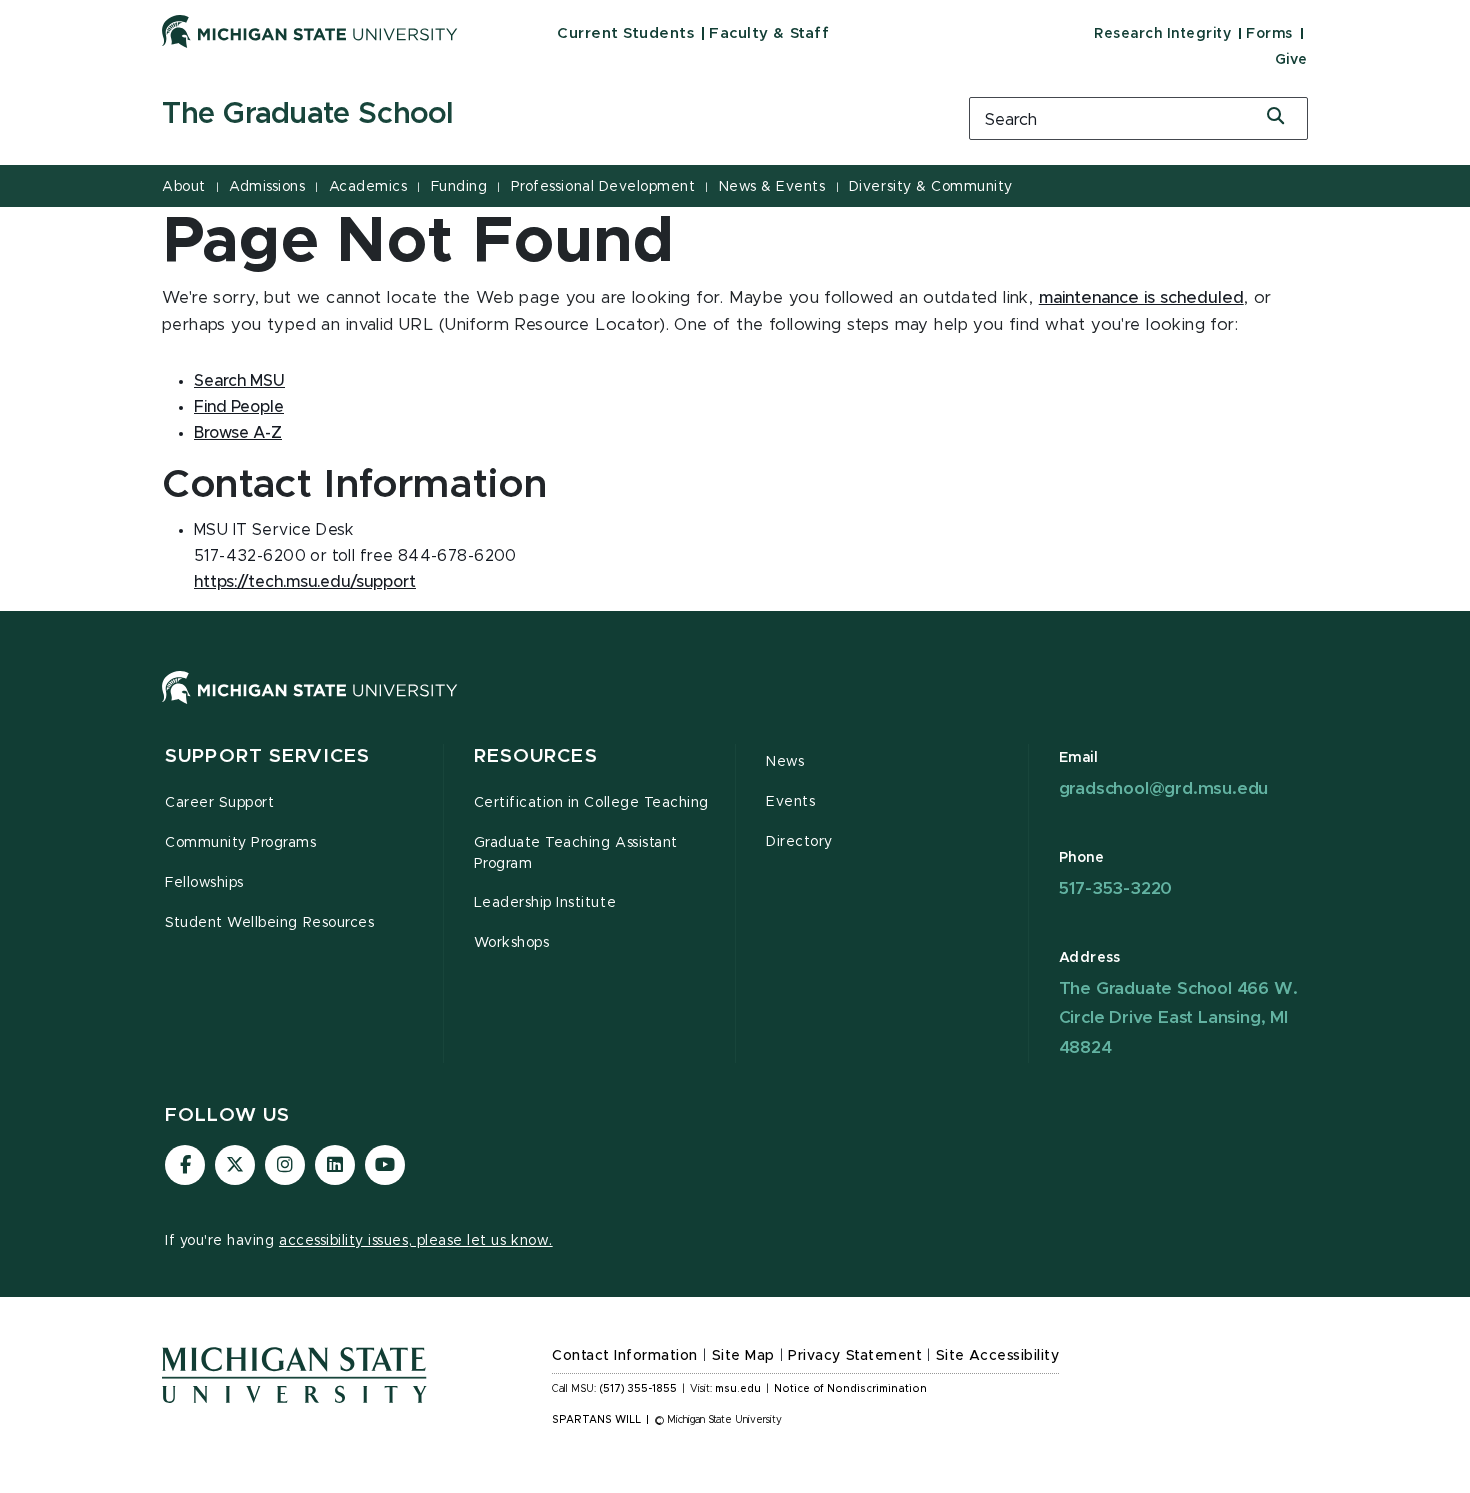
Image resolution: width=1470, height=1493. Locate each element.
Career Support (219, 803)
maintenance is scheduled (1141, 298)
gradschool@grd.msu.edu (1164, 788)
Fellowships (204, 883)
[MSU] (735, 707)
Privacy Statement (855, 1356)
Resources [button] (536, 756)
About (184, 187)
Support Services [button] (267, 756)
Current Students (625, 33)
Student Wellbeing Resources (269, 923)
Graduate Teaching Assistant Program (576, 853)
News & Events (772, 187)
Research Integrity (1162, 34)
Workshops (512, 943)
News (785, 762)
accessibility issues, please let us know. (416, 1241)
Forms (1269, 34)
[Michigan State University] (310, 31)
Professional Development (603, 187)
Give (1291, 60)
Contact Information (625, 1356)
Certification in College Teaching (591, 803)
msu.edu (738, 1389)
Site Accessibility (998, 1356)
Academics (368, 187)
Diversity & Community (931, 187)
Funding (459, 187)
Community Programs (241, 843)
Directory (799, 842)
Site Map (743, 1356)
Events (790, 802)
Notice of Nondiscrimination (850, 1389)
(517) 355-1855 (638, 1389)
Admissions (267, 187)
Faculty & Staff (769, 33)
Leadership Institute (545, 903)
